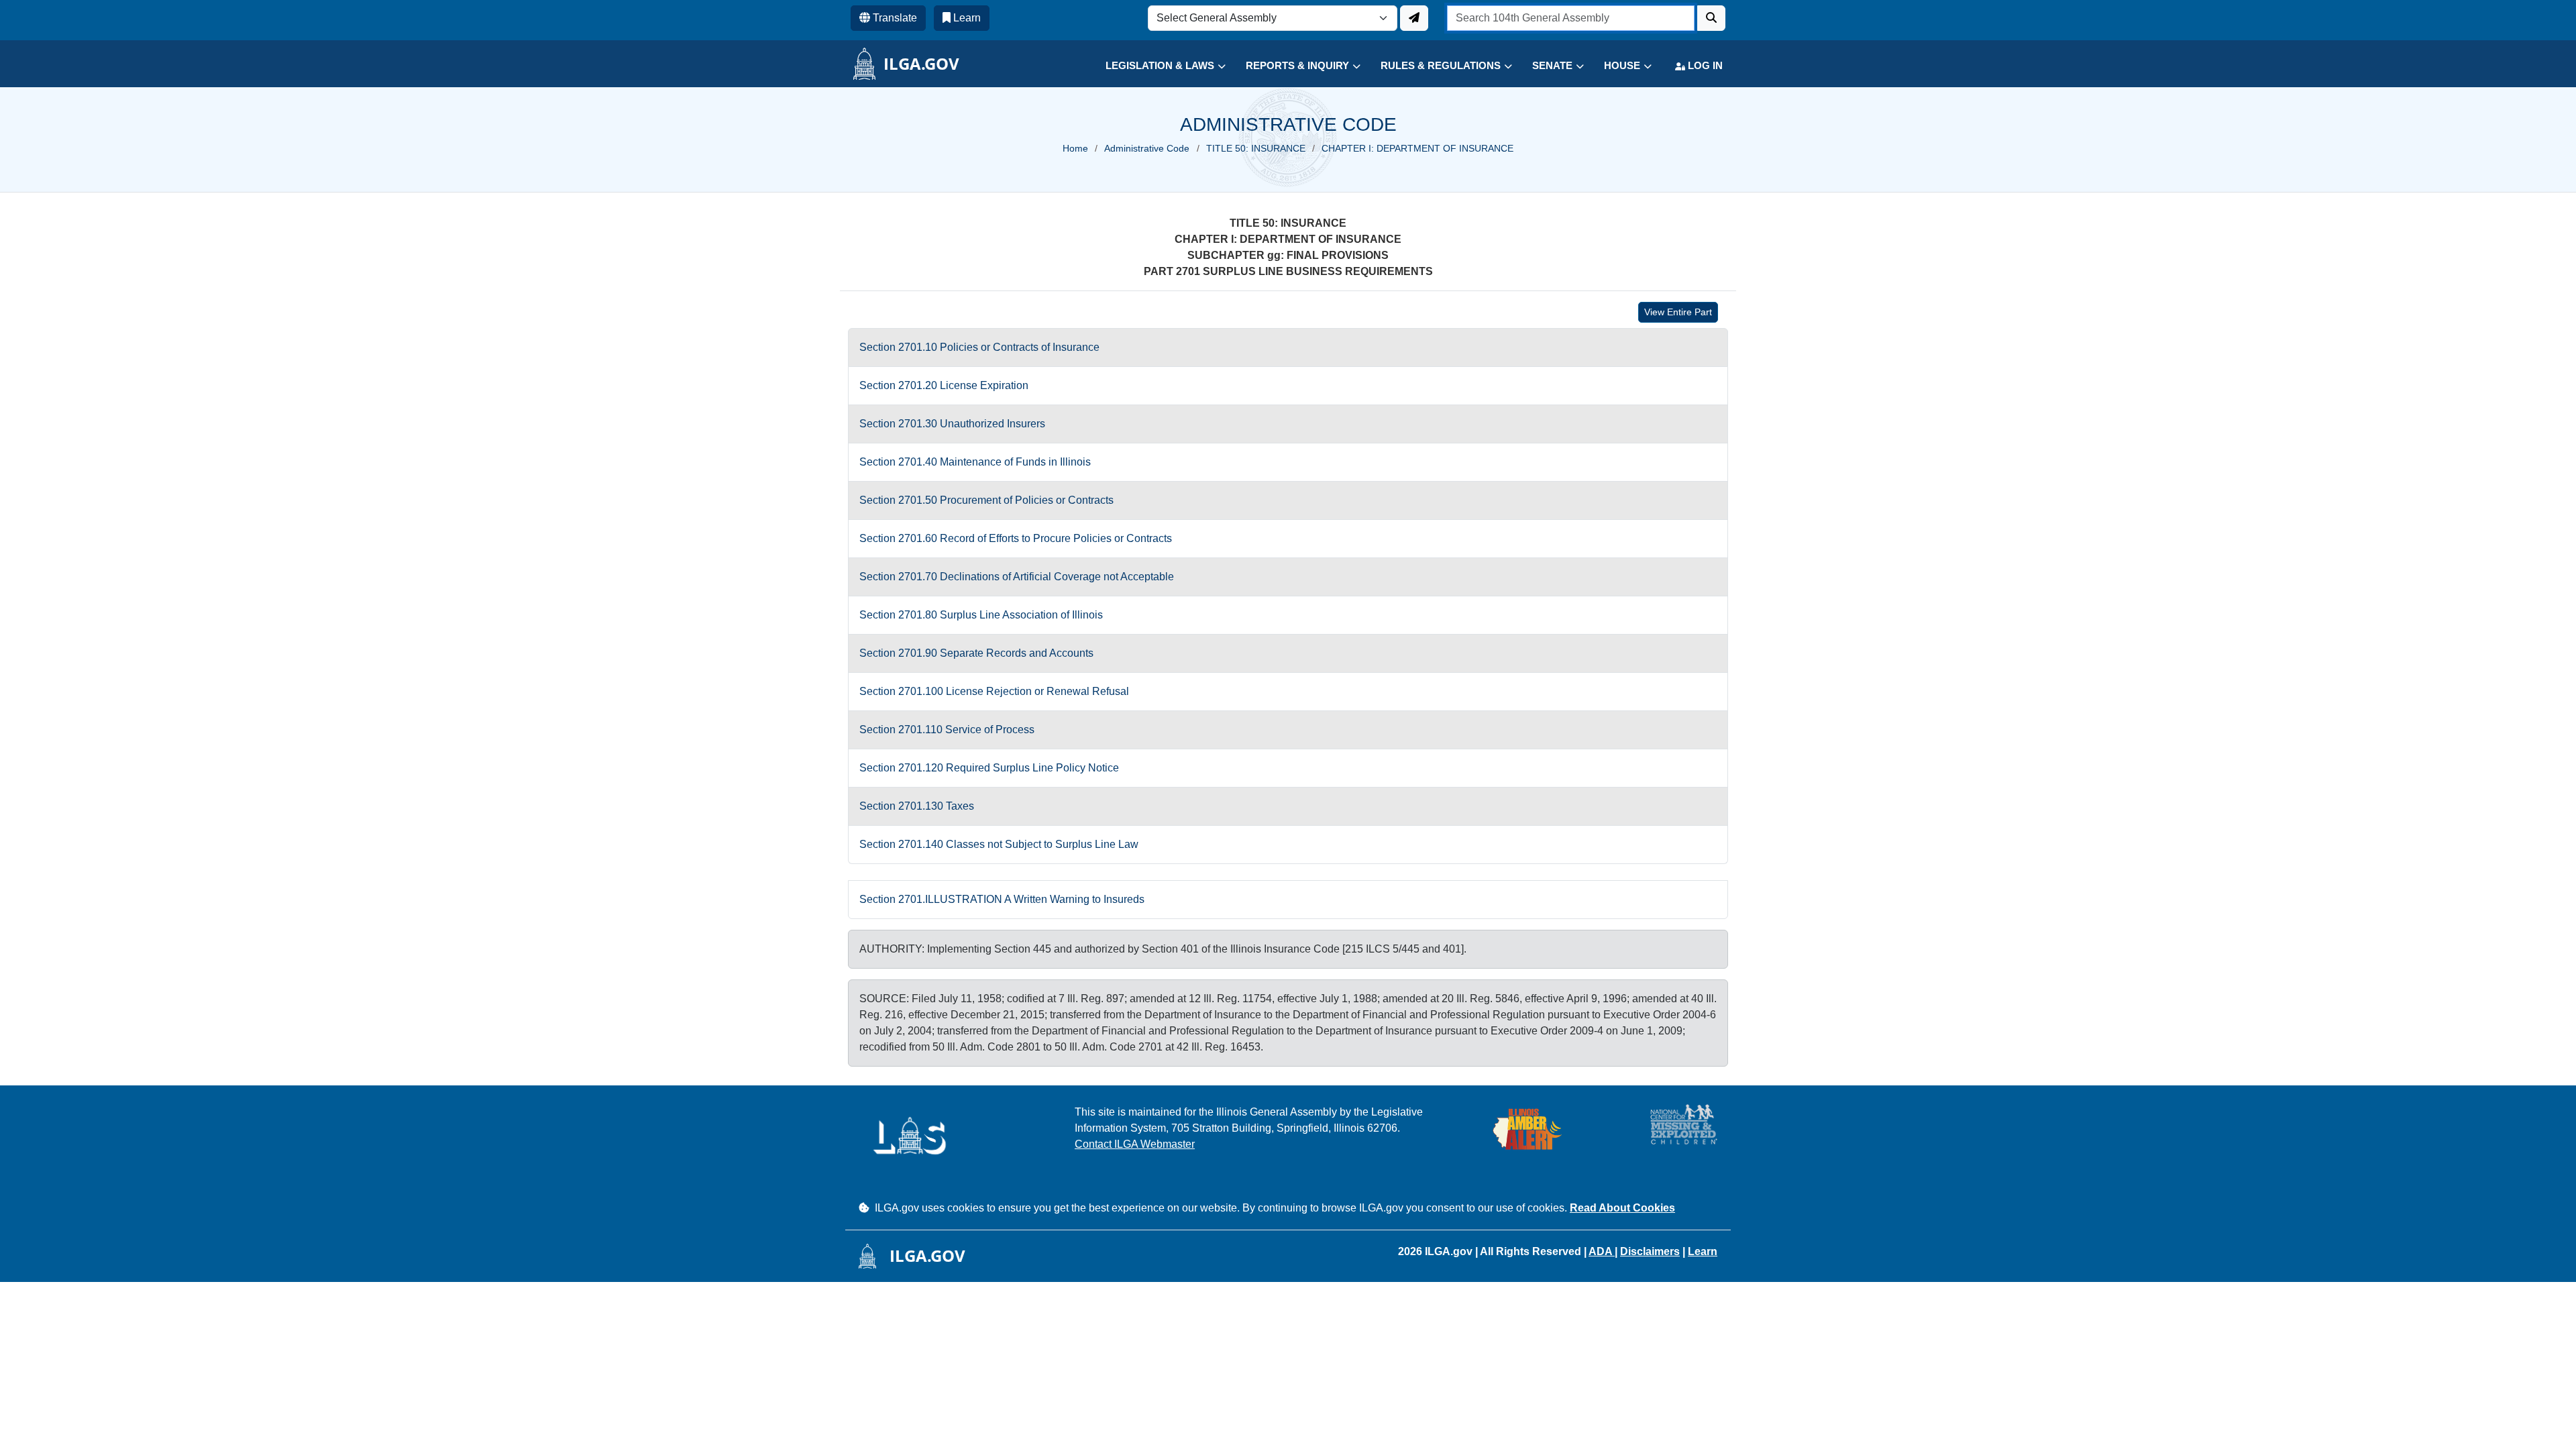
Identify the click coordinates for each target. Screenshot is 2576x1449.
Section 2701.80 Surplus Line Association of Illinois (981, 615)
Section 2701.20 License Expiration (944, 385)
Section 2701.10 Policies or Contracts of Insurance (979, 347)
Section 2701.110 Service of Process (947, 730)
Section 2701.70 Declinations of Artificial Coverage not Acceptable (1017, 577)
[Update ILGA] (1414, 18)
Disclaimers (1650, 1251)
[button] (1156, 66)
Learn (1703, 1251)
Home (1075, 148)
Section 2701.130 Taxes (917, 806)
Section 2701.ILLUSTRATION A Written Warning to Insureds (1002, 899)
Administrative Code (1147, 148)
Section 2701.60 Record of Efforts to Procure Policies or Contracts (1016, 538)
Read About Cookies (1622, 1208)
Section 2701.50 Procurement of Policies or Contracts (986, 500)
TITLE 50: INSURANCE (1256, 148)
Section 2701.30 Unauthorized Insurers (952, 424)
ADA (1602, 1251)
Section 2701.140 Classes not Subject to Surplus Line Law (999, 844)
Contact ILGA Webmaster (1135, 1144)
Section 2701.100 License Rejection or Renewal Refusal (994, 691)
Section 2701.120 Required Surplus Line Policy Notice (989, 768)
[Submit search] (1711, 18)
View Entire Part (1678, 312)
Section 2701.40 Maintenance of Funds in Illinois (975, 462)
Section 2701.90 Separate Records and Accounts (976, 653)
